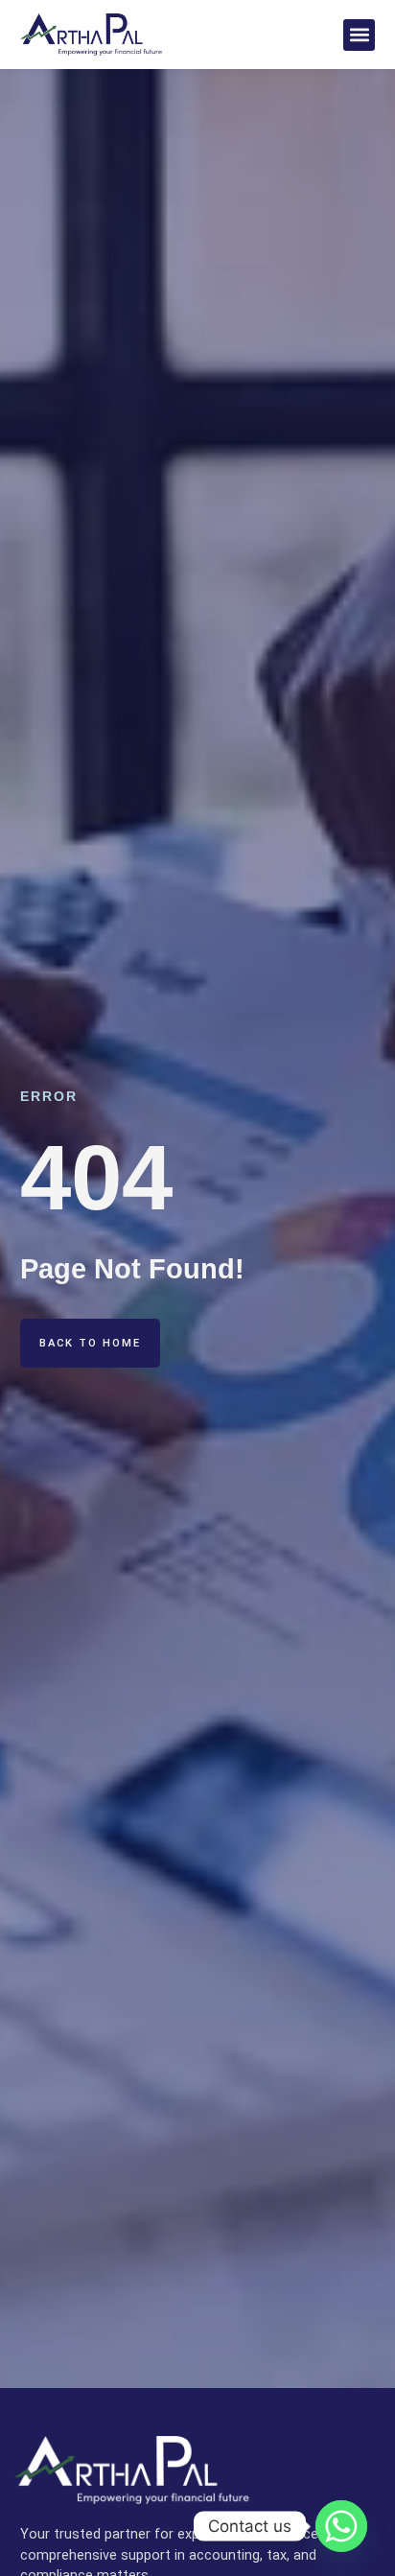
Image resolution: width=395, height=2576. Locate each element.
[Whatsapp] (341, 2526)
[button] (359, 35)
